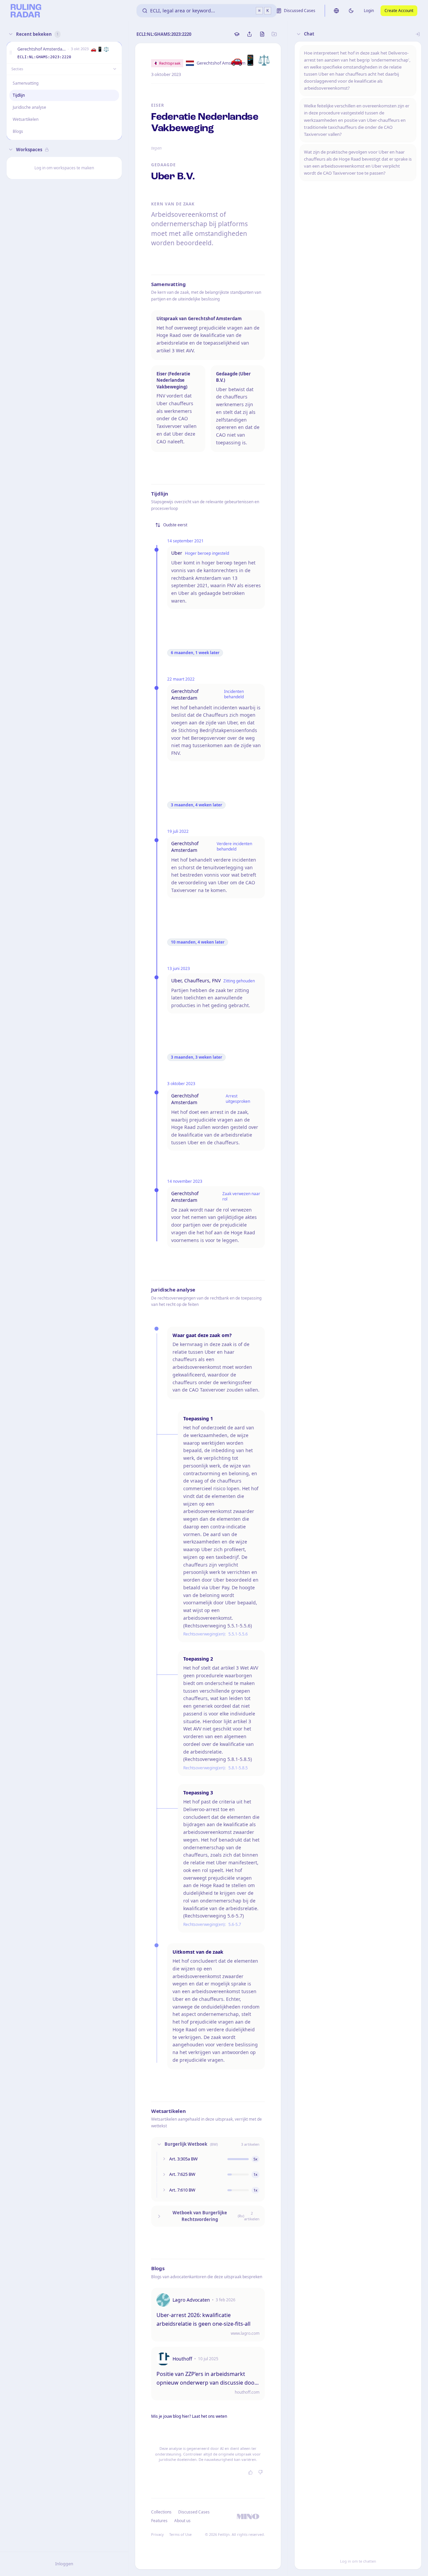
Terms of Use (180, 2534)
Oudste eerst (175, 525)
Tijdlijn (19, 95)
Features (159, 2521)
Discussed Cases (194, 2512)
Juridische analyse (29, 107)
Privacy (157, 2534)
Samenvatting (26, 83)
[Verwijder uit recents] (115, 53)
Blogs (18, 131)
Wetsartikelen (26, 119)
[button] (11, 53)
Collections (161, 2512)
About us (182, 2521)
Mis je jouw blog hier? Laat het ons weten (189, 2416)
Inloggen (64, 2564)
